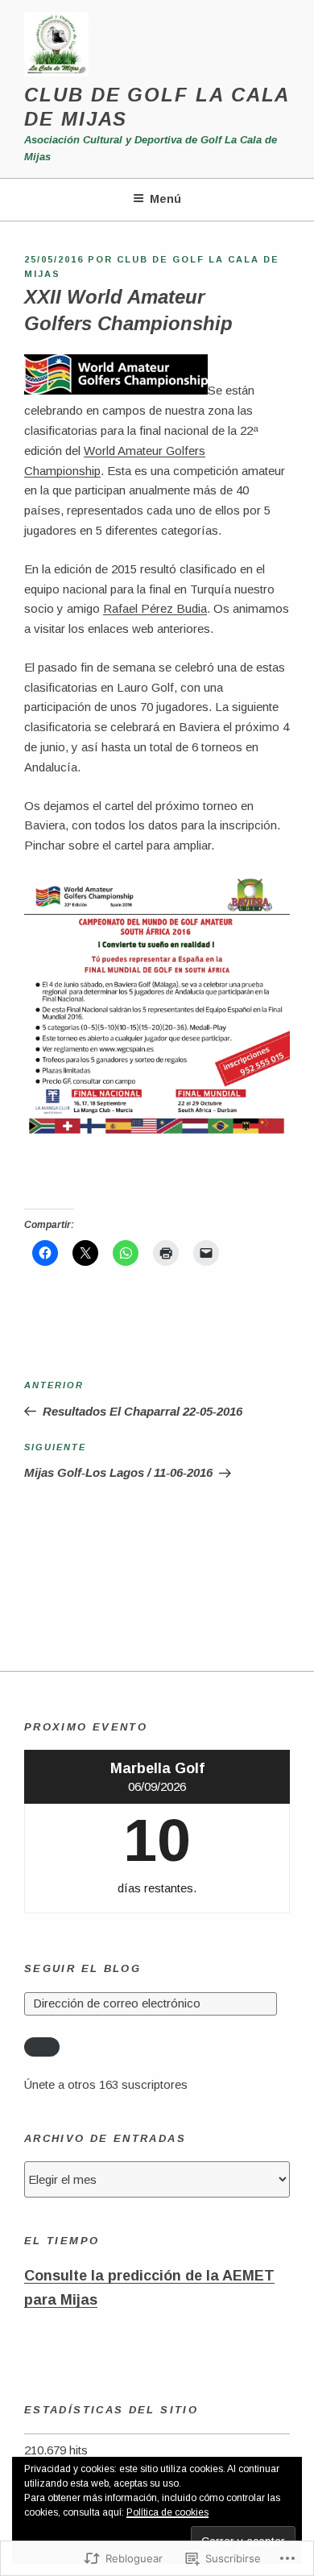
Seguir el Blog (83, 1968)
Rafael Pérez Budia (155, 608)
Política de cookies (167, 2512)
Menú (165, 199)
